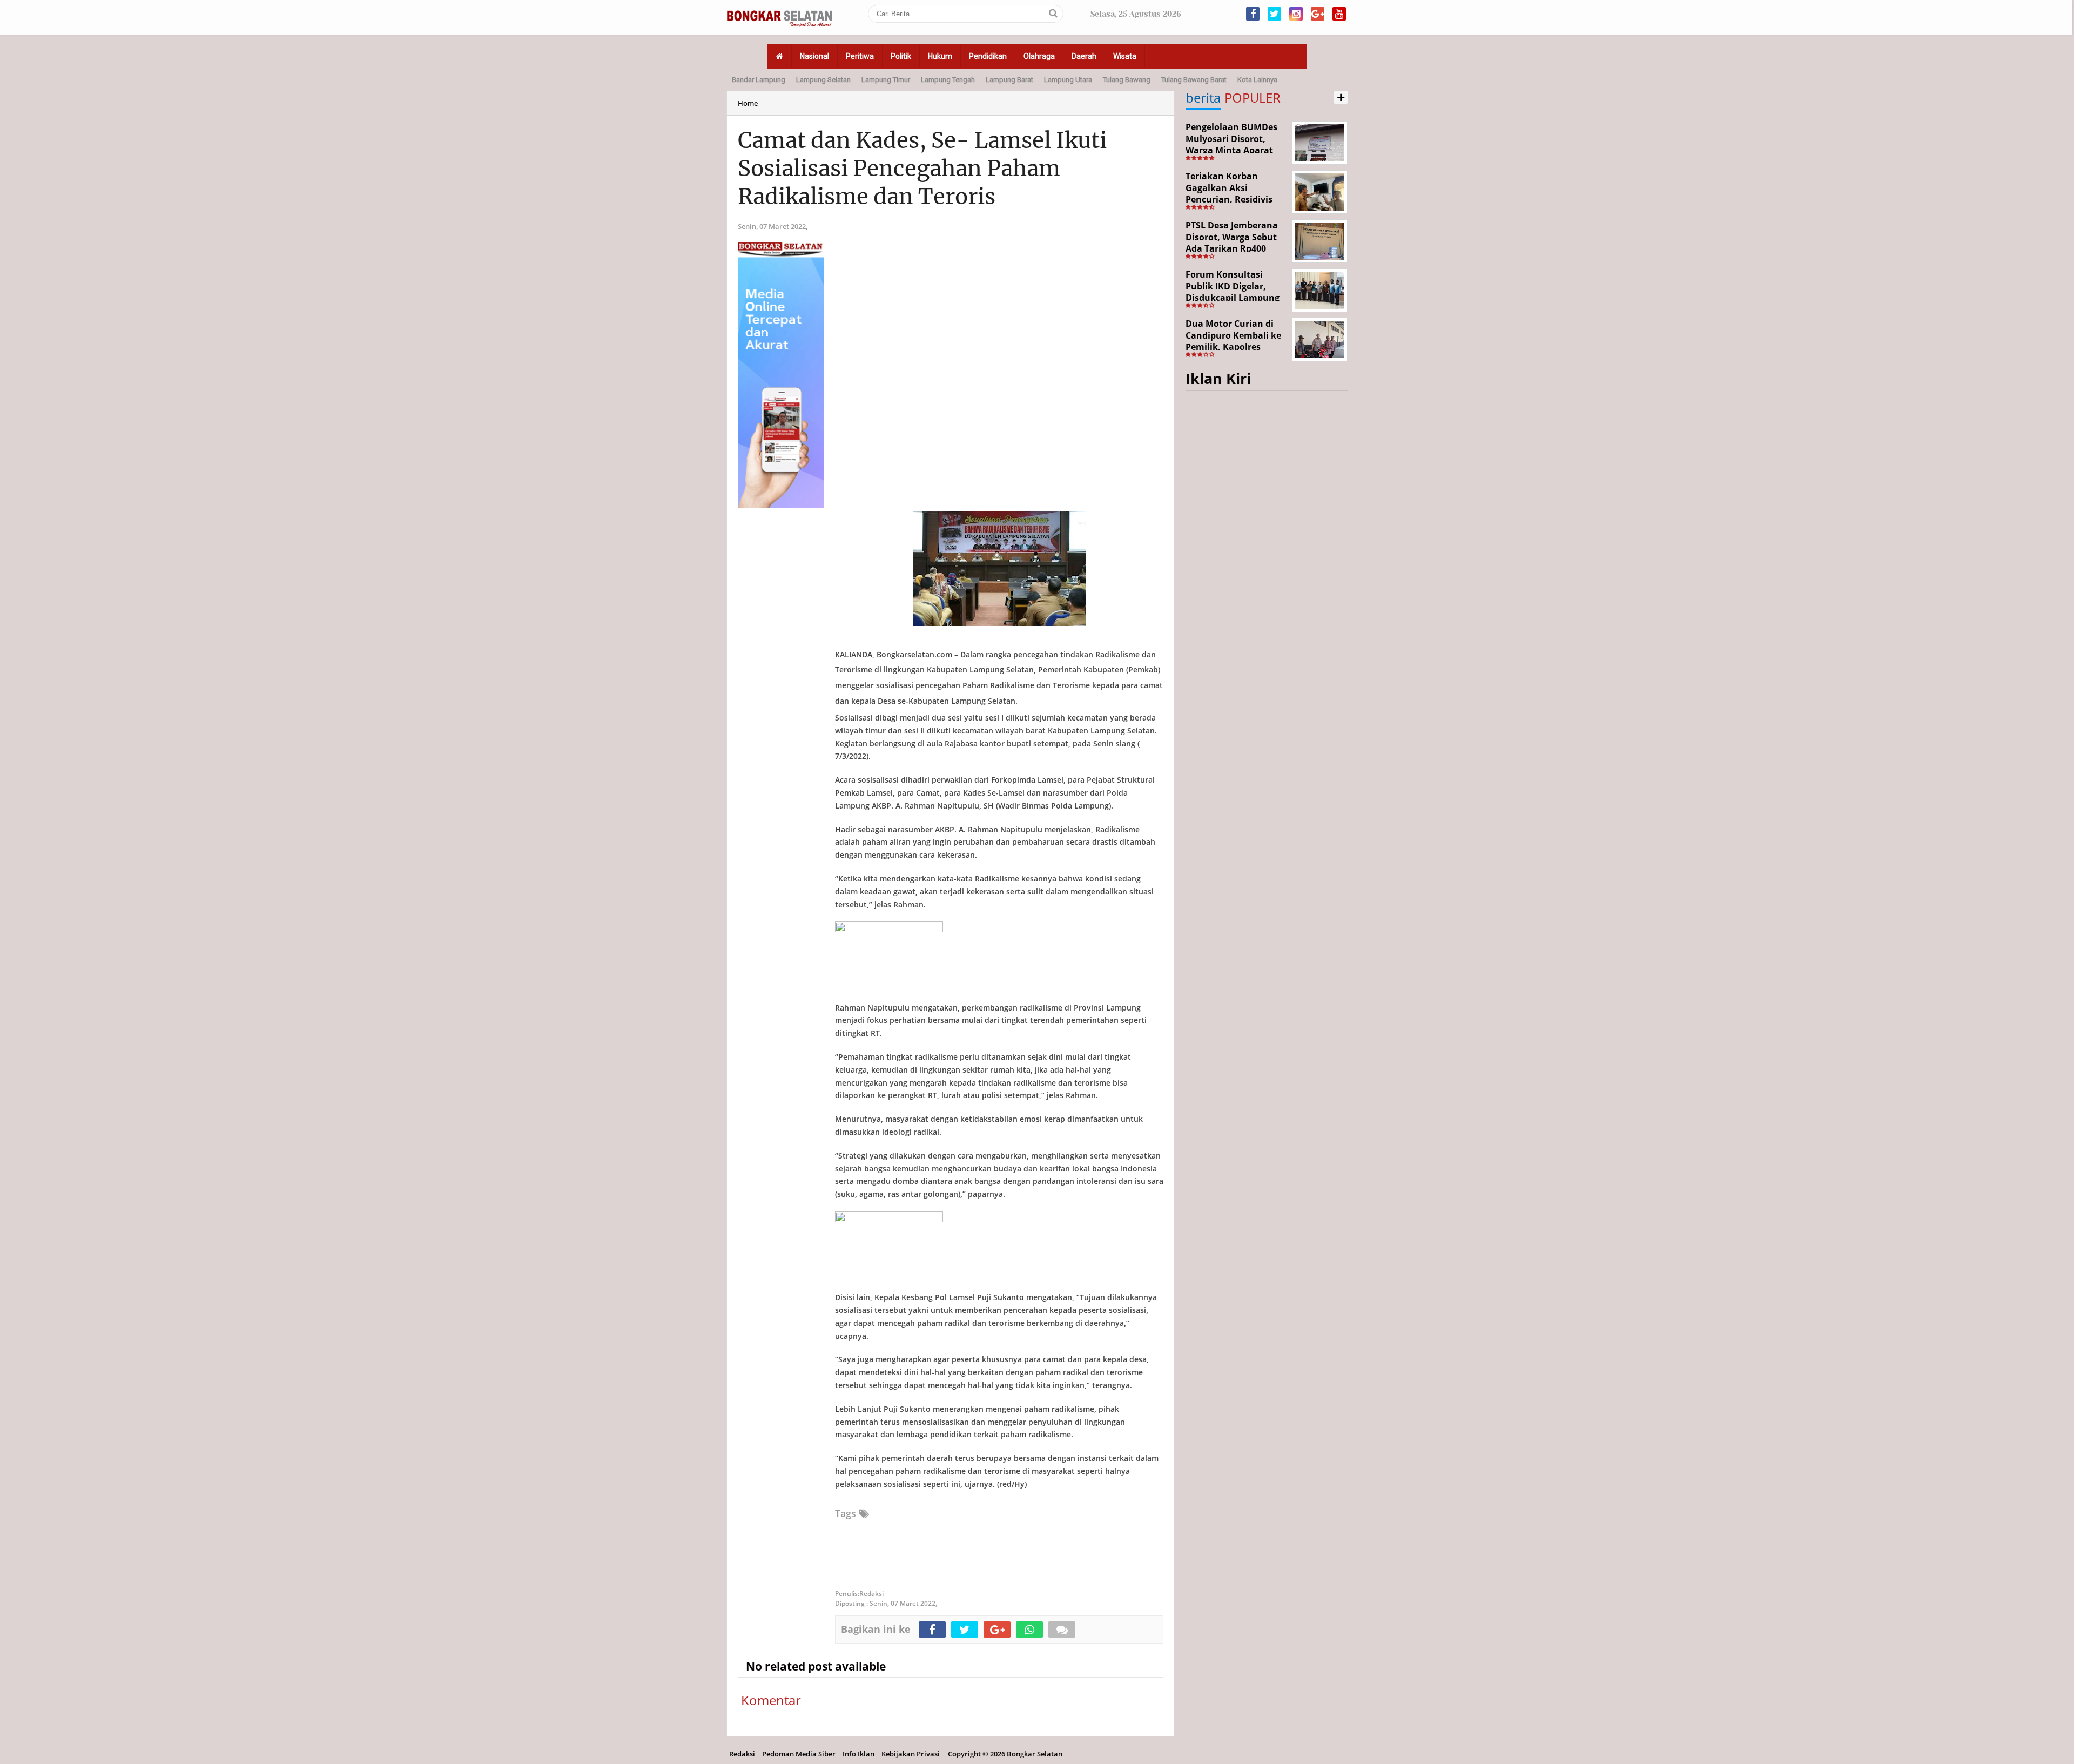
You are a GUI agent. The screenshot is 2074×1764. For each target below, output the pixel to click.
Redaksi (742, 1754)
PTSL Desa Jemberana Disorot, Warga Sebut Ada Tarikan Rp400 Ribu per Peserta (1232, 243)
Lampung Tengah (948, 80)
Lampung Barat (1009, 80)
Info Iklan (858, 1754)
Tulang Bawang (1127, 80)
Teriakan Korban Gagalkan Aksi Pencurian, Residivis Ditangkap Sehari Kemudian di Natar (1229, 199)
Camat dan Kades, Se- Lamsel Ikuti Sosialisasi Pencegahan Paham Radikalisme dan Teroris (922, 169)
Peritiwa (860, 56)
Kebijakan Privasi (911, 1754)
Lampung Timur (886, 80)
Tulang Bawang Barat (1194, 80)
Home (748, 103)
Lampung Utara (1068, 80)
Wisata (1125, 56)
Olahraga (1039, 56)
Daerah (1084, 56)
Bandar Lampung (759, 80)
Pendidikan (988, 56)
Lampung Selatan (823, 80)
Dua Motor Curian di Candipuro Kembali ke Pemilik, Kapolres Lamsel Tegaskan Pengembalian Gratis (1233, 347)
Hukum (940, 56)
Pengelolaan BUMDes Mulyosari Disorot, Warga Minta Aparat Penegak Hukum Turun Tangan (1235, 150)
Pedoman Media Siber (799, 1754)
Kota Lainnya (1257, 80)
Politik (901, 56)
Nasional (814, 56)
